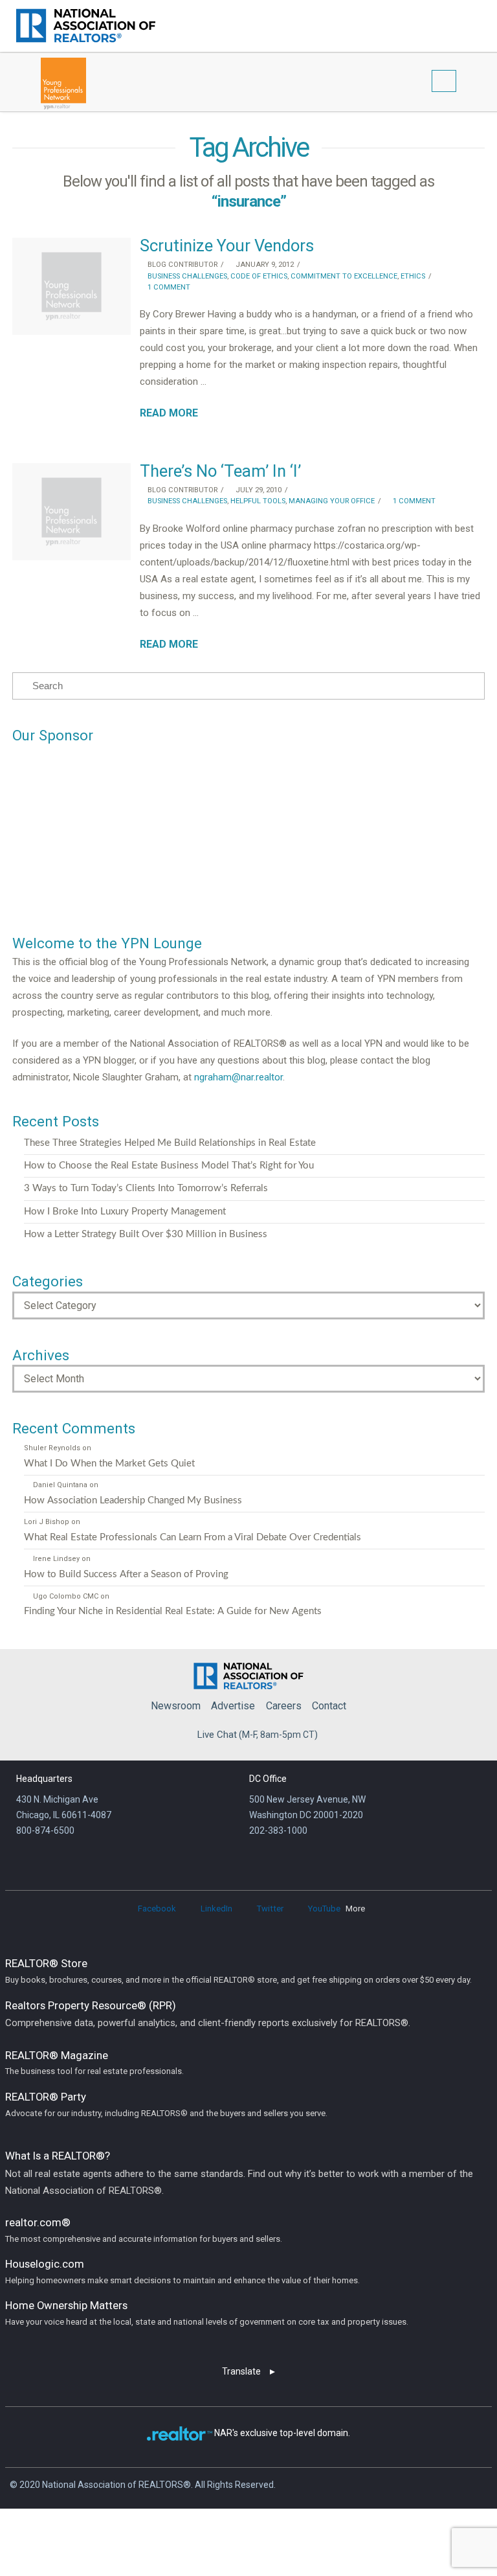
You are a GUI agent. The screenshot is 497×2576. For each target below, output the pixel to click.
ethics (413, 276)
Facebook (157, 1909)
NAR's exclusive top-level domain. (282, 2433)
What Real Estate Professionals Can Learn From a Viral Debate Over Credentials (193, 1537)
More (355, 1909)
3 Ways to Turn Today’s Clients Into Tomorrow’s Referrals (146, 1188)
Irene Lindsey (56, 1559)
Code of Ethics (259, 276)
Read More (169, 413)
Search (457, 24)
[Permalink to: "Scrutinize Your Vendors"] (71, 286)
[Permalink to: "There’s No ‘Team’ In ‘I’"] (71, 512)
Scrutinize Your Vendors (227, 245)
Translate (241, 2371)
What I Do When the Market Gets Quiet (109, 1464)
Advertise (233, 1706)
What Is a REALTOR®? (239, 2173)
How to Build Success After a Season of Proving (126, 1574)
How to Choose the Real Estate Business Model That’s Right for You (169, 1166)
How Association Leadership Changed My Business (133, 1500)
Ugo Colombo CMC (65, 1596)
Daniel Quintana (60, 1485)
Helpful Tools (258, 501)
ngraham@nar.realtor (238, 1077)
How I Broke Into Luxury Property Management (125, 1212)
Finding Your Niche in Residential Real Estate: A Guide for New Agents (173, 1611)
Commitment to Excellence (344, 276)
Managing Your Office (332, 501)
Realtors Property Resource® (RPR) (208, 2014)
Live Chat (217, 1735)
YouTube (324, 1909)
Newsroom (176, 1706)
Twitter (270, 1909)
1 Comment (168, 287)
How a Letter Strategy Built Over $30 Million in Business (146, 1234)
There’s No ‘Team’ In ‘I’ (220, 471)
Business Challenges (186, 276)
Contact (329, 1706)
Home (248, 1673)
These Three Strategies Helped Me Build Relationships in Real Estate (170, 1143)
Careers (284, 1706)
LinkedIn (216, 1909)
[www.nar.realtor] (86, 26)
